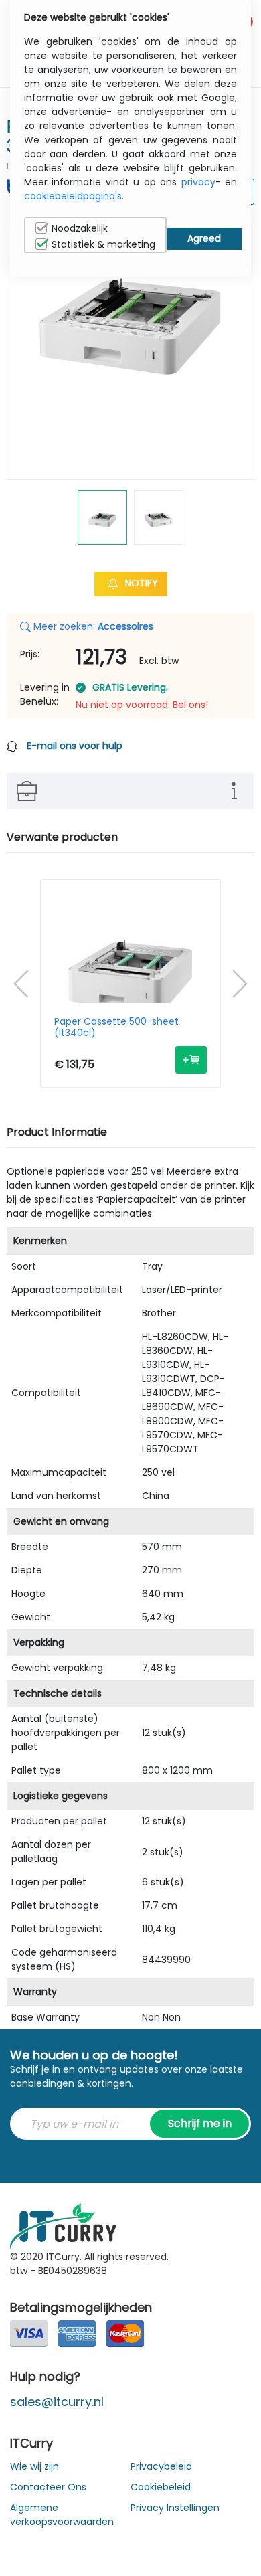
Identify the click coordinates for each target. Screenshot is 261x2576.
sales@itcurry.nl (57, 2402)
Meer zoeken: (92, 626)
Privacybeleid (161, 2466)
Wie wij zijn (34, 2466)
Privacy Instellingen (175, 2508)
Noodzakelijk (80, 228)
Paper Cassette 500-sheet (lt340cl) (116, 1027)
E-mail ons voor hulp (75, 746)
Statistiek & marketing (103, 244)
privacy (198, 182)
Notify (140, 583)
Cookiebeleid (161, 2487)
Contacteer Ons (48, 2487)
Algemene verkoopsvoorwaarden (62, 2515)
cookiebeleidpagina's (73, 196)
